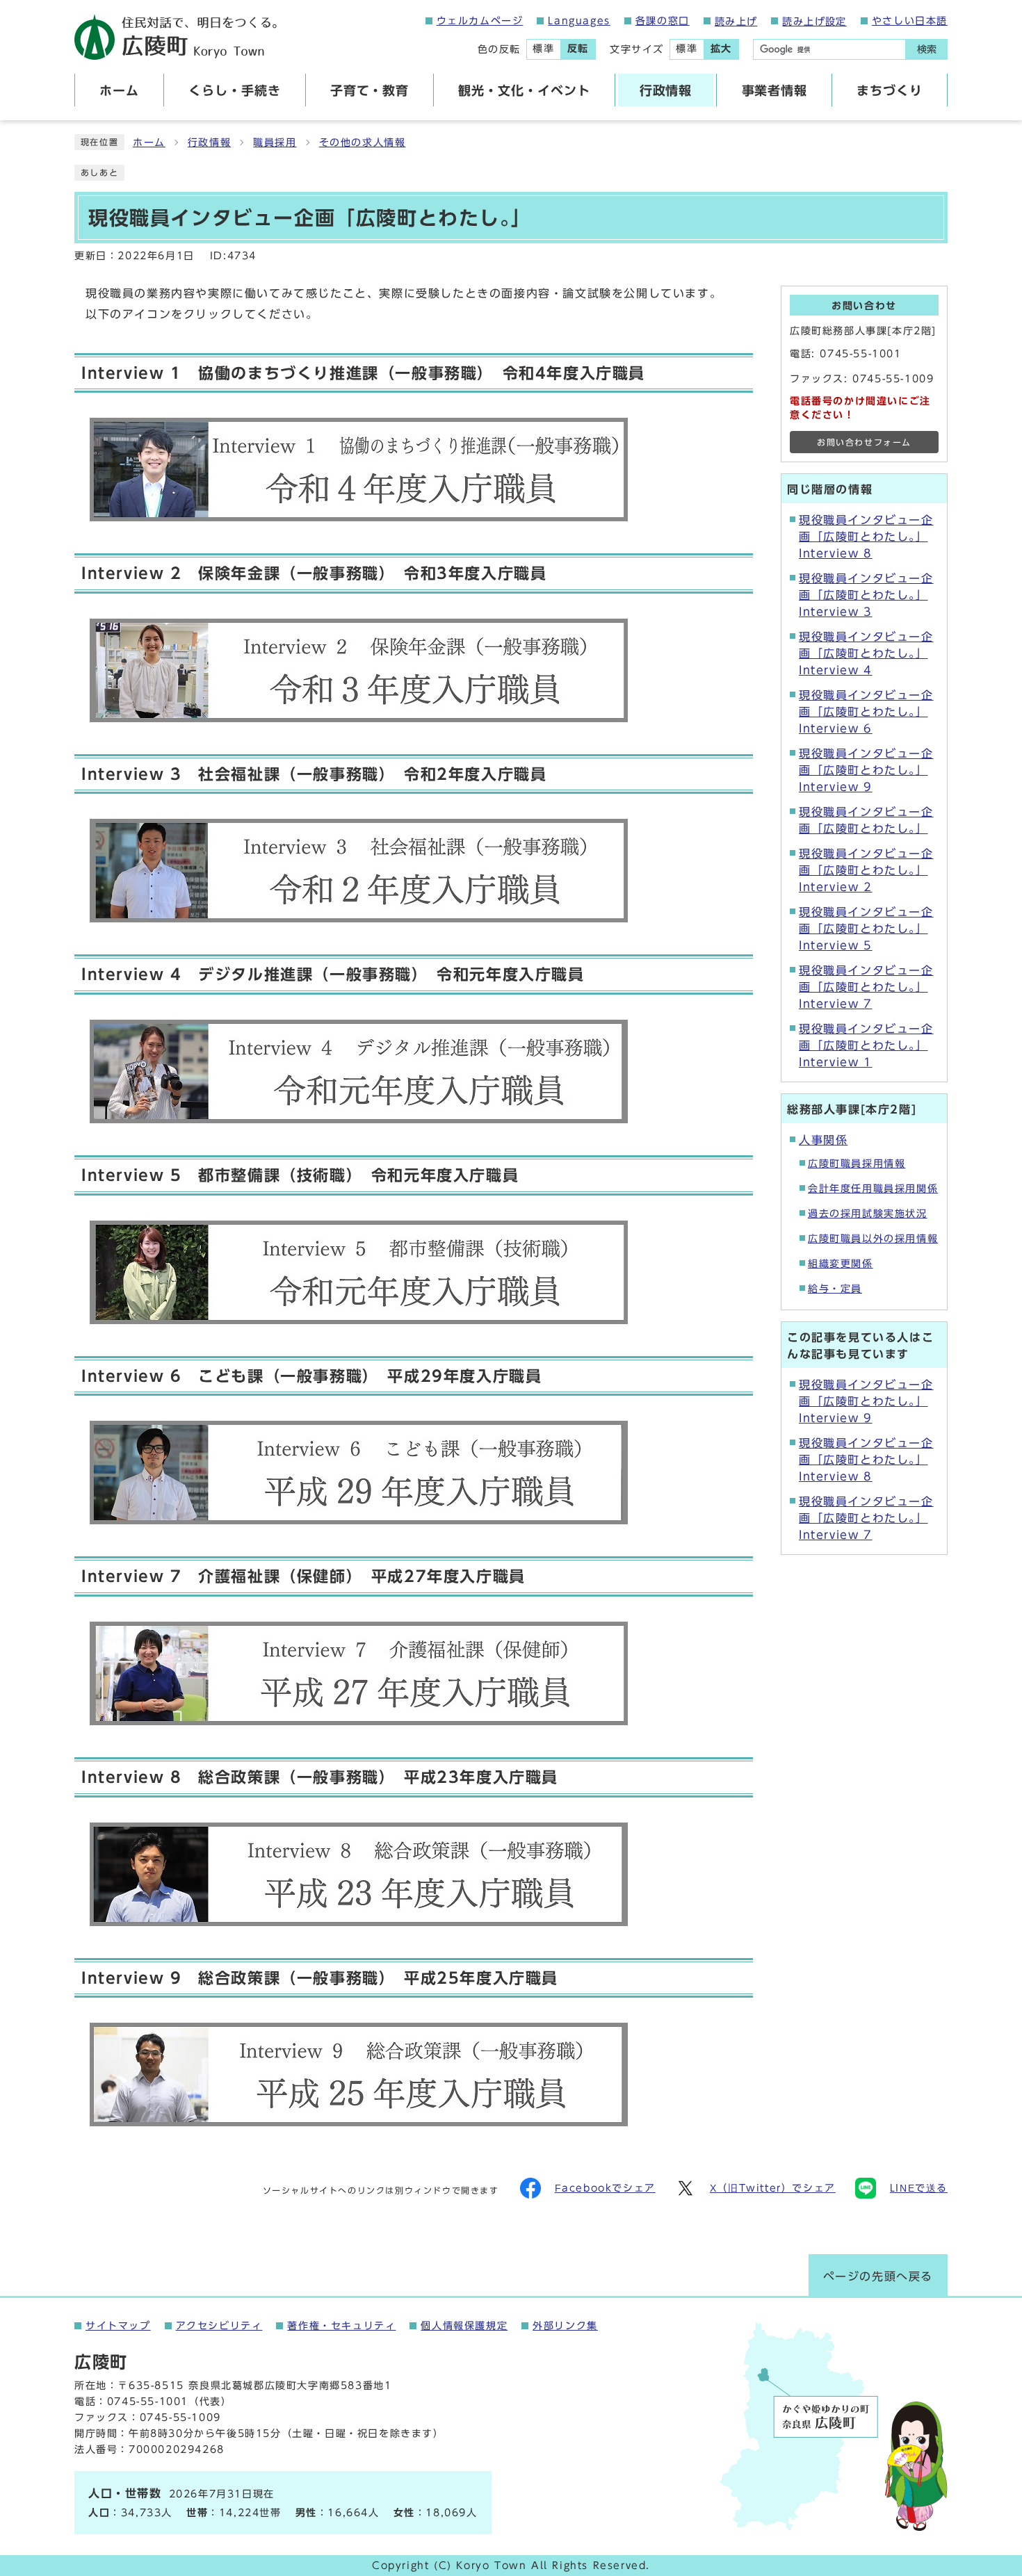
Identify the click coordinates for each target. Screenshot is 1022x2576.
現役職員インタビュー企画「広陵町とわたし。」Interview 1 (866, 1045)
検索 (927, 49)
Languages (579, 21)
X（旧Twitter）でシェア (773, 2188)
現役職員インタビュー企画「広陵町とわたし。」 (866, 820)
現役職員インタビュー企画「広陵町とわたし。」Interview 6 (866, 712)
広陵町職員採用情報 (857, 1164)
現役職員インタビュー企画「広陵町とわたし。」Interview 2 (866, 870)
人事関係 (823, 1140)
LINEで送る (919, 2188)
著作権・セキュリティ (341, 2326)
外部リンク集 (565, 2326)
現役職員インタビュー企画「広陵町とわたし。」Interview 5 (866, 929)
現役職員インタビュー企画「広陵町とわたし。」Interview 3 (866, 595)
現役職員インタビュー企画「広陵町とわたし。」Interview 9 (866, 770)
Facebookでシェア (605, 2188)
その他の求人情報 (363, 142)
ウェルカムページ (480, 21)
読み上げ (736, 22)
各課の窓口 (663, 21)
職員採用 (275, 142)
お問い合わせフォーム (864, 442)
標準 (543, 49)
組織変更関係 (841, 1264)
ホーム (149, 142)
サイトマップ (118, 2326)
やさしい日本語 (910, 21)
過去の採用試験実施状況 (868, 1214)
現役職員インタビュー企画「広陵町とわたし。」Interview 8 (866, 537)
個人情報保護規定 (464, 2326)
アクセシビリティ (219, 2326)
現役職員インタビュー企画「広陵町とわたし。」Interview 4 (866, 653)
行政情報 (209, 142)
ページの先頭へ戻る (878, 2276)
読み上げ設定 (814, 22)
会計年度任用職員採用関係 (873, 1189)
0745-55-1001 (860, 354)
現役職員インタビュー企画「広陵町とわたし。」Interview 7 (866, 987)
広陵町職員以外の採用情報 (873, 1239)
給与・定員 (835, 1289)
